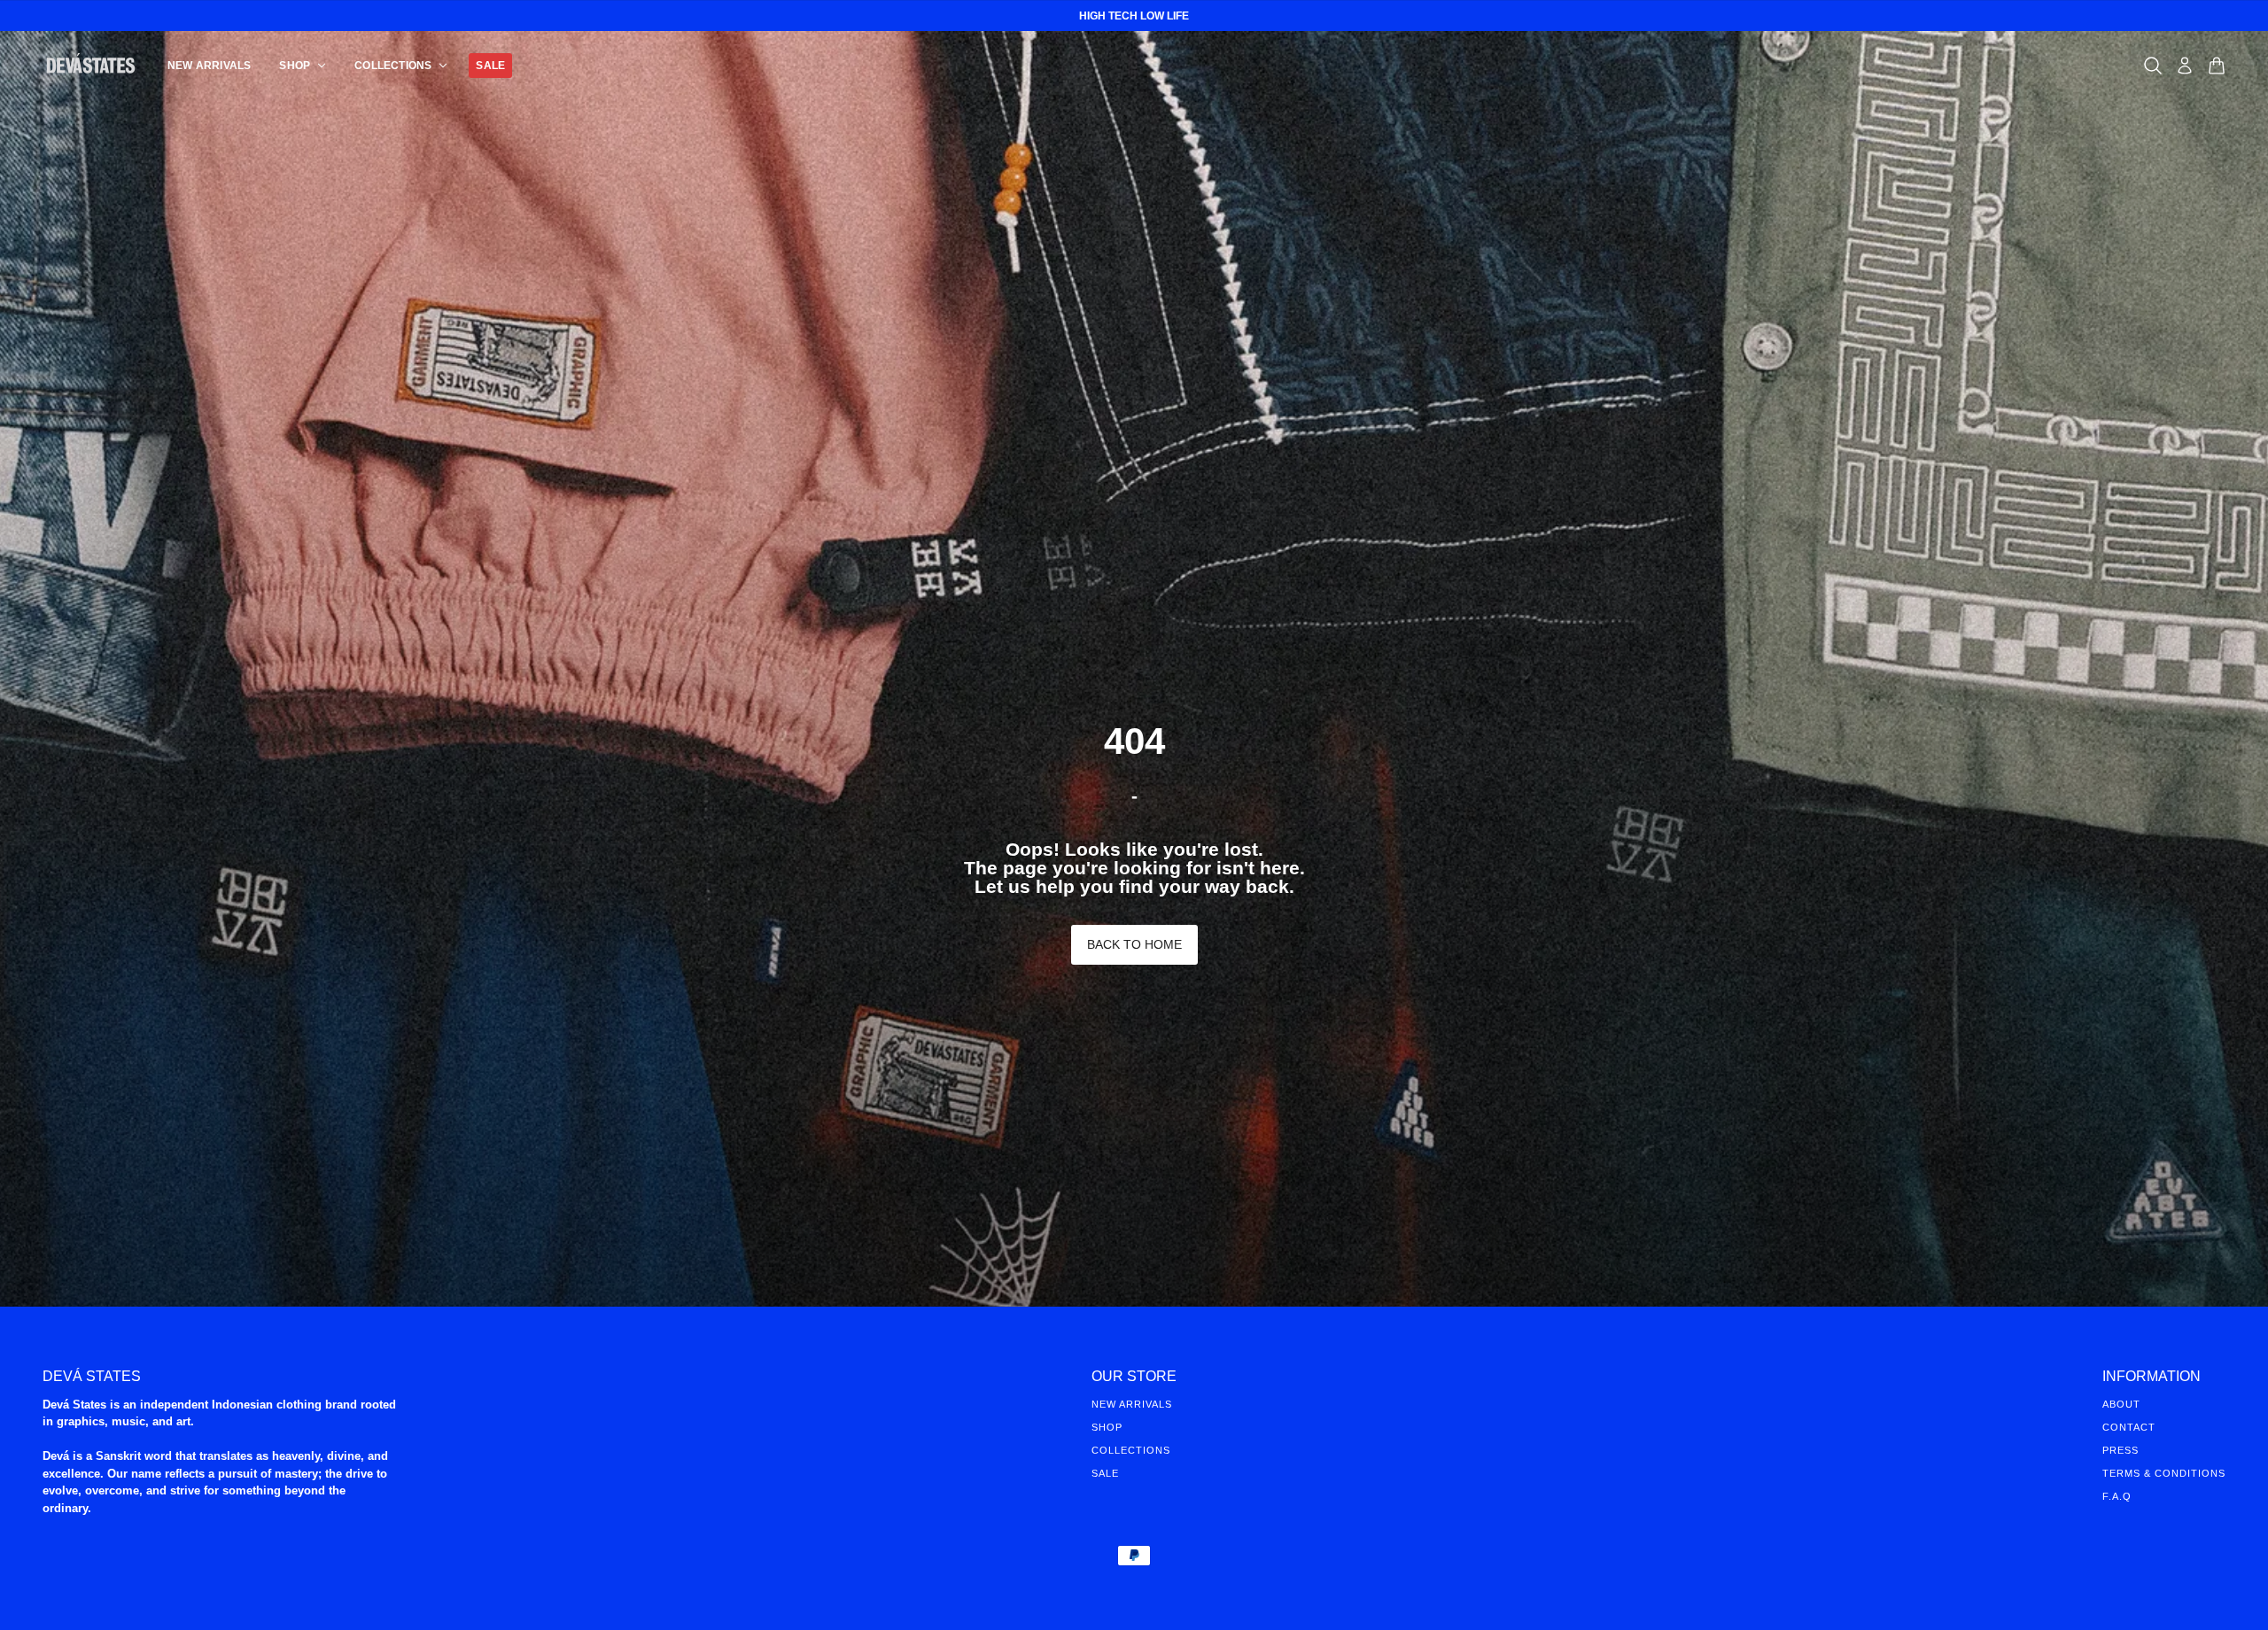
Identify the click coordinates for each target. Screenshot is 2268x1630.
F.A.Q (2117, 1496)
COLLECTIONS (1131, 1450)
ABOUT (2121, 1404)
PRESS (2120, 1450)
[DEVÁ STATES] (91, 65)
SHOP (1107, 1427)
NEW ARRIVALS (1132, 1404)
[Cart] (2217, 66)
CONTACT (2129, 1427)
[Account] (2185, 66)
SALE (1105, 1473)
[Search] (2153, 66)
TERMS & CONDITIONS (2164, 1473)
